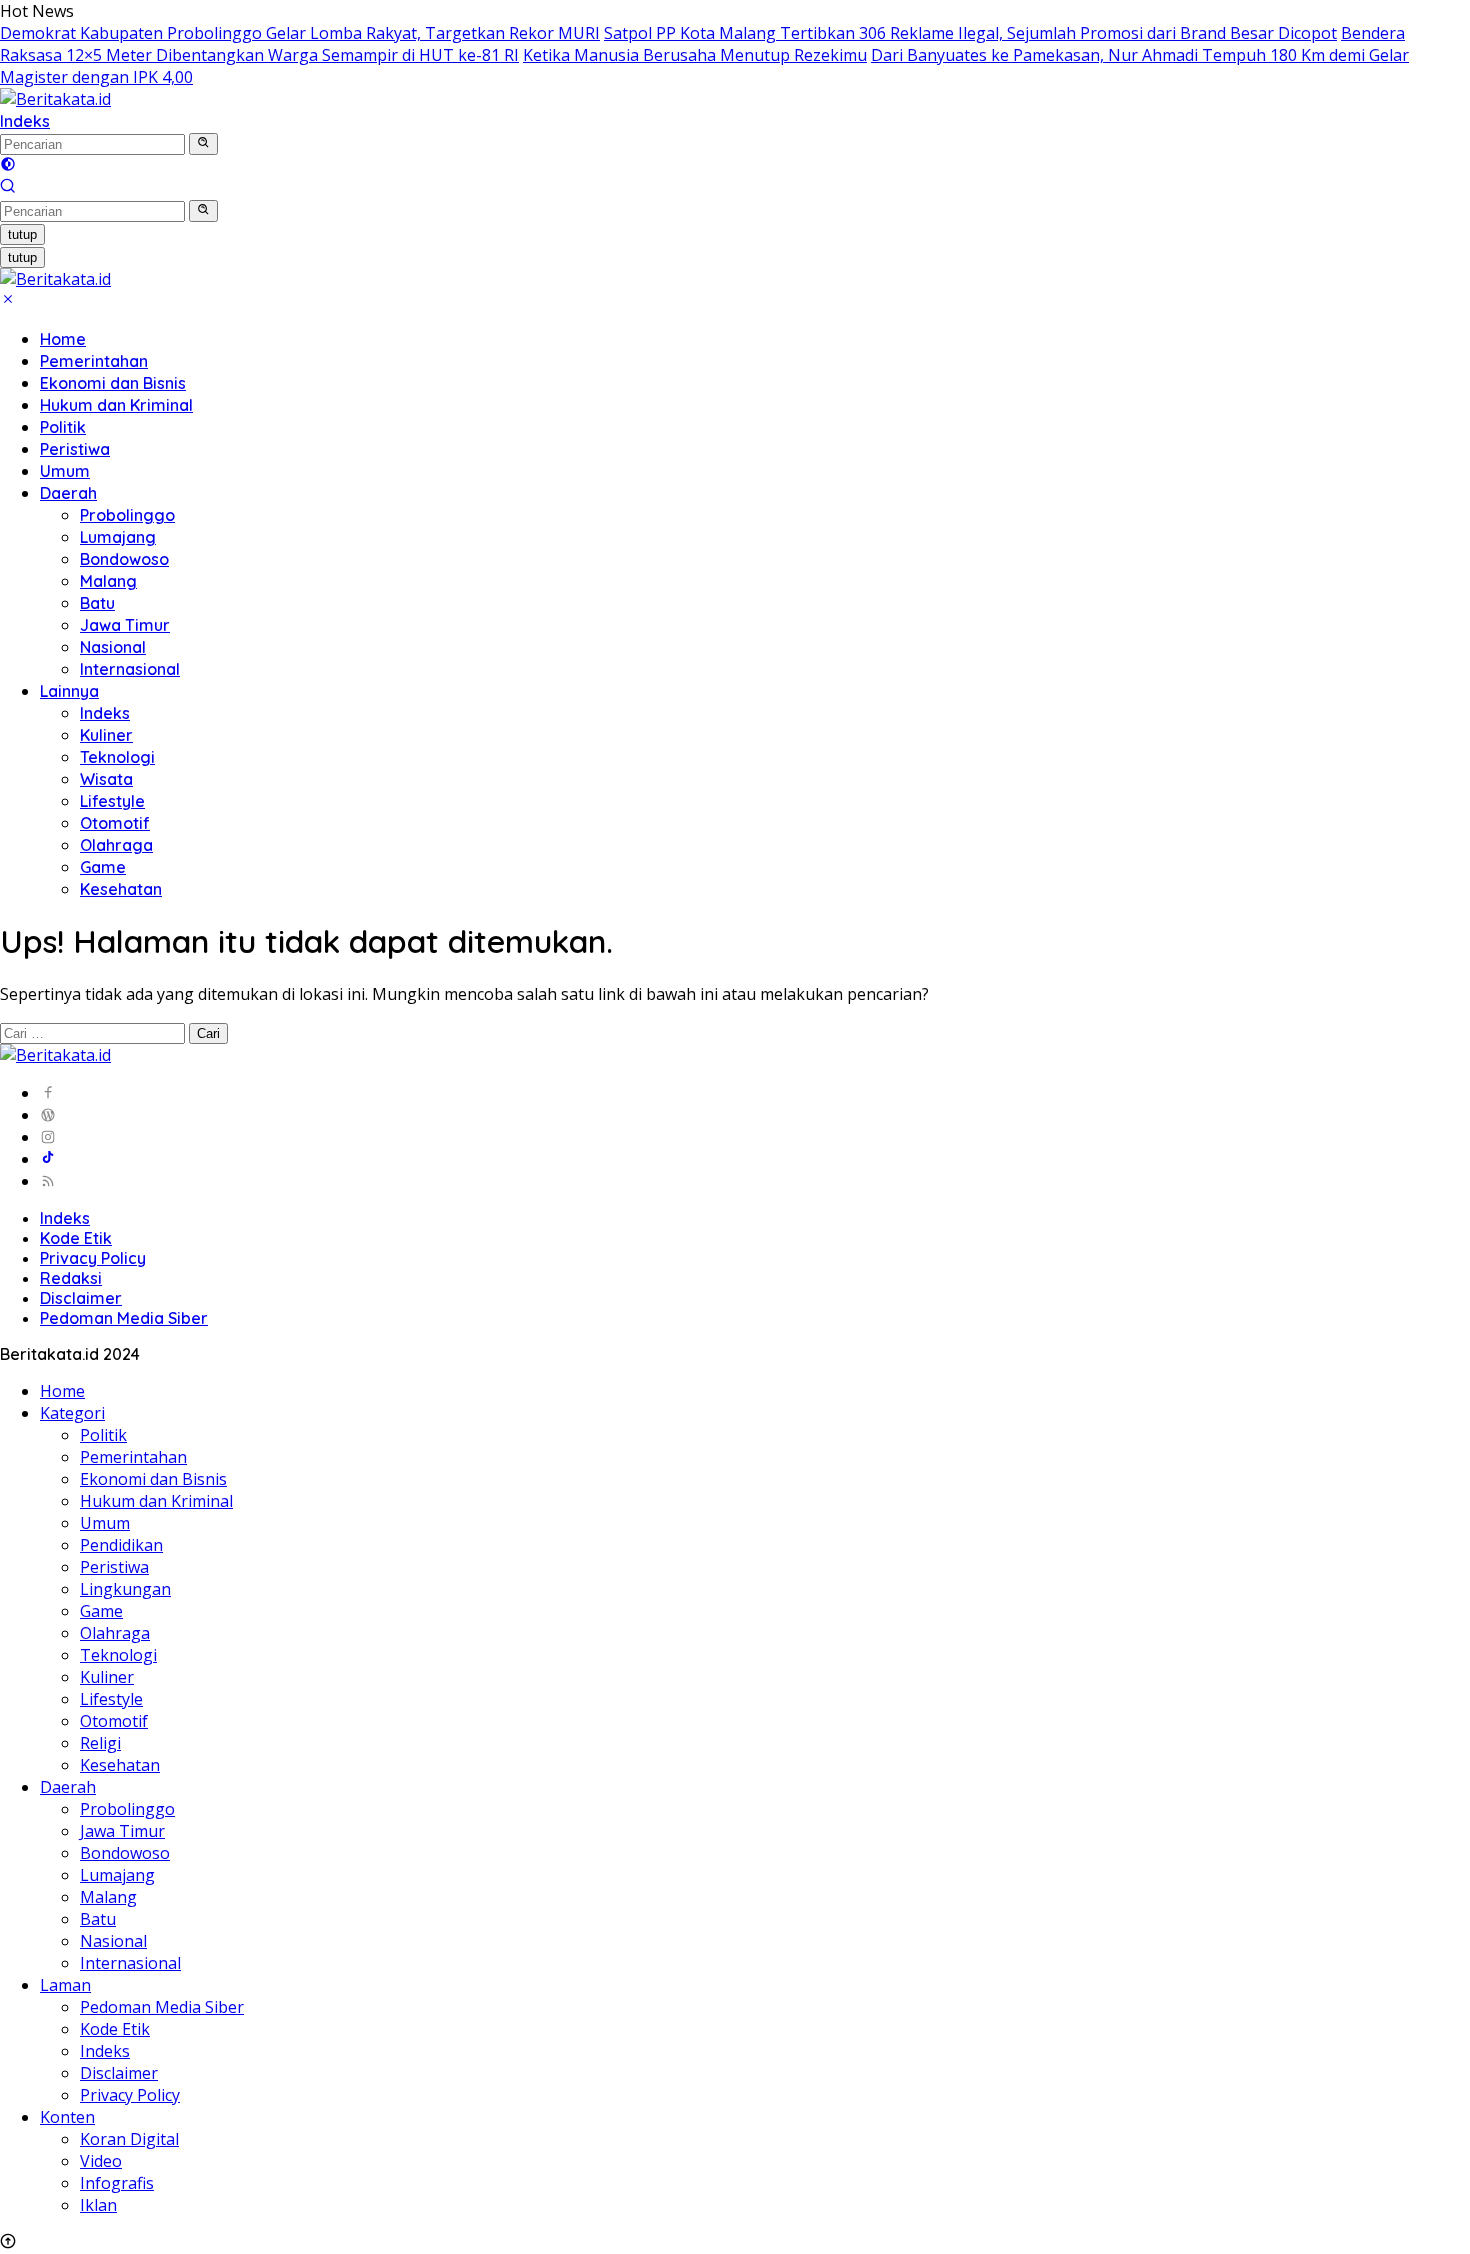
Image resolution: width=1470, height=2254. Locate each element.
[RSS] (48, 1181)
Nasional (113, 647)
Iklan (98, 2205)
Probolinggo (127, 515)
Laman (65, 1985)
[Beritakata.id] (55, 99)
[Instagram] (48, 1137)
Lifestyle (112, 801)
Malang (108, 581)
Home (63, 339)
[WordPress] (48, 1115)
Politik (63, 427)
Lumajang (118, 537)
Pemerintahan (94, 361)
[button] (203, 144)
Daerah (68, 493)
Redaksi (71, 1278)
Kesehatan (121, 889)
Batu (97, 603)
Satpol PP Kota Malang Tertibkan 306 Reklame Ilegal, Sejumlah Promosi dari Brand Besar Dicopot (970, 33)
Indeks (25, 121)
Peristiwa (75, 449)
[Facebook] (48, 1093)
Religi (100, 1743)
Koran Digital (129, 2139)
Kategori (72, 1413)
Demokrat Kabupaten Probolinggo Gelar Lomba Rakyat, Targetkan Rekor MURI (300, 33)
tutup (22, 234)
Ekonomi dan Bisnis (113, 383)
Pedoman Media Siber (124, 1318)
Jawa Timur (125, 625)
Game (103, 867)
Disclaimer (81, 1298)
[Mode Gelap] (8, 166)
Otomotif (115, 823)
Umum (65, 471)
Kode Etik (76, 1238)
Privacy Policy (93, 1258)
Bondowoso (124, 559)
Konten (67, 2117)
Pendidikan (121, 1545)
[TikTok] (48, 1159)
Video (101, 2161)
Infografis (117, 2183)
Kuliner (106, 735)
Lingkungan (125, 1589)
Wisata (106, 779)
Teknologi (117, 757)
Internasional (130, 669)
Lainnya (69, 691)
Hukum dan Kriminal (116, 405)
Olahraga (116, 845)
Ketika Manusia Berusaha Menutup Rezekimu (695, 55)
